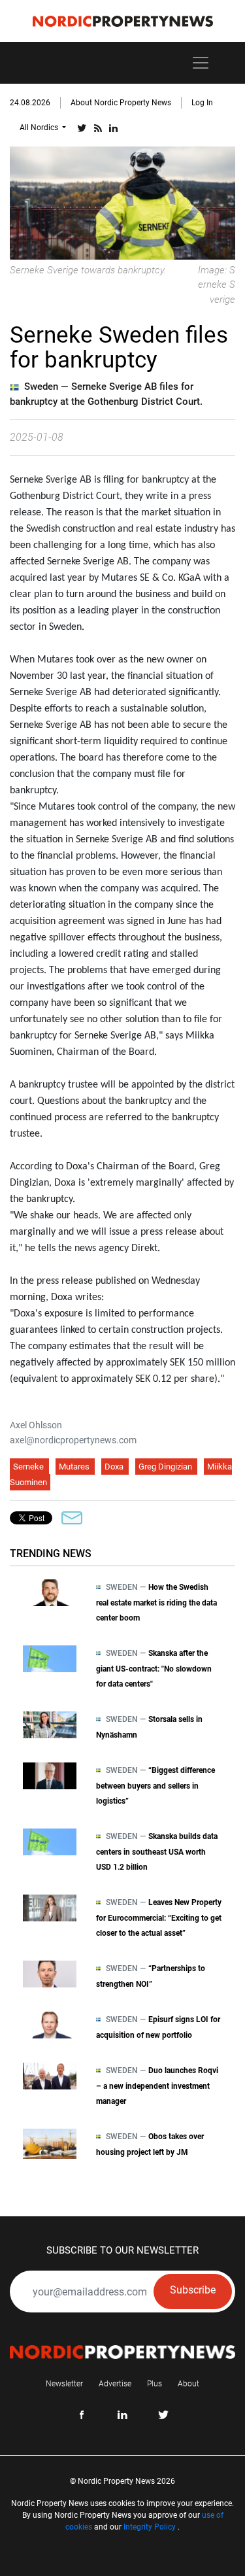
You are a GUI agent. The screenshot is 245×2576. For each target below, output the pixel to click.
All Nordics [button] (40, 128)
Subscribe (193, 2290)
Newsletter (64, 2384)
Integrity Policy (150, 2527)
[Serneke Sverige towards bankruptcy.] (122, 202)
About (188, 2384)
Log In (202, 103)
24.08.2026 (30, 103)
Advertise (115, 2384)
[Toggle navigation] (201, 63)
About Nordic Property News (121, 103)
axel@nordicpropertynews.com (73, 1440)
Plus (155, 2384)
